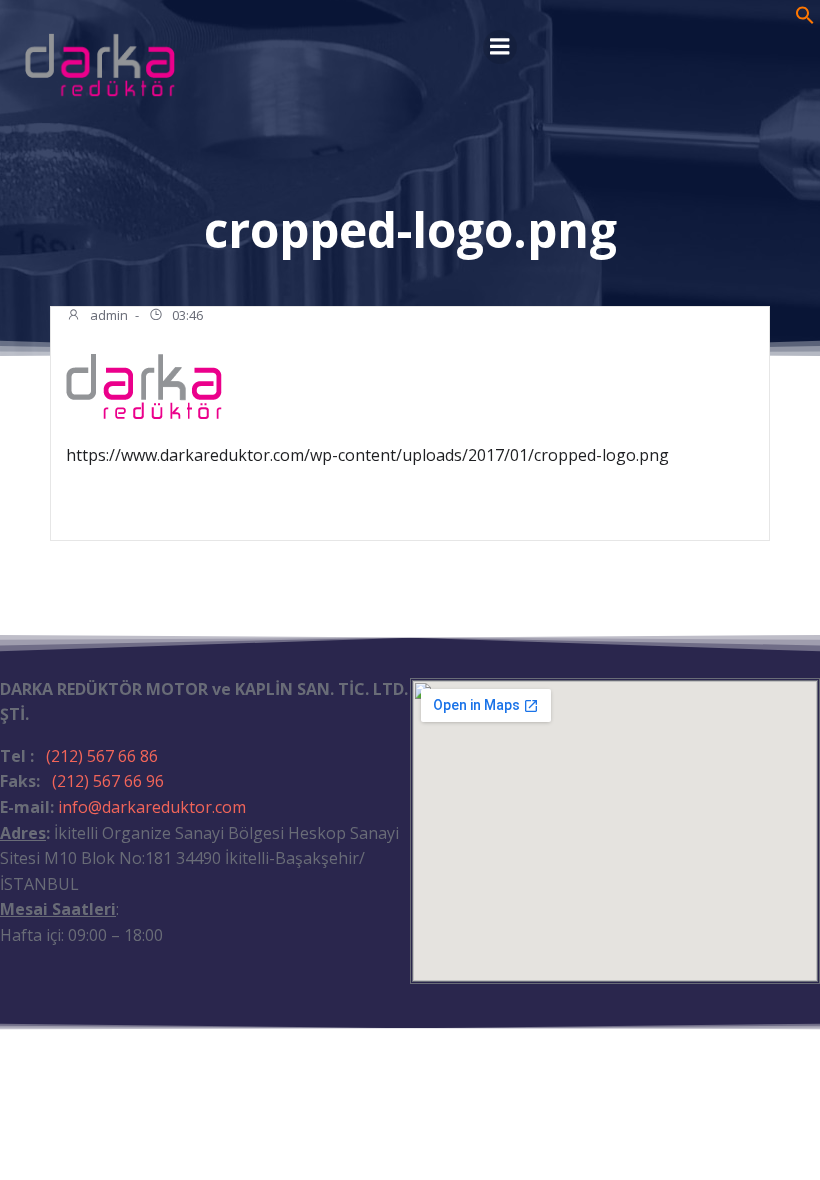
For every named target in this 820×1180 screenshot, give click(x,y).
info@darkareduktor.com (152, 807)
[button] (805, 19)
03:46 (186, 315)
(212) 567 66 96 (108, 781)
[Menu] (500, 47)
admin (107, 315)
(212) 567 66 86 (102, 756)
